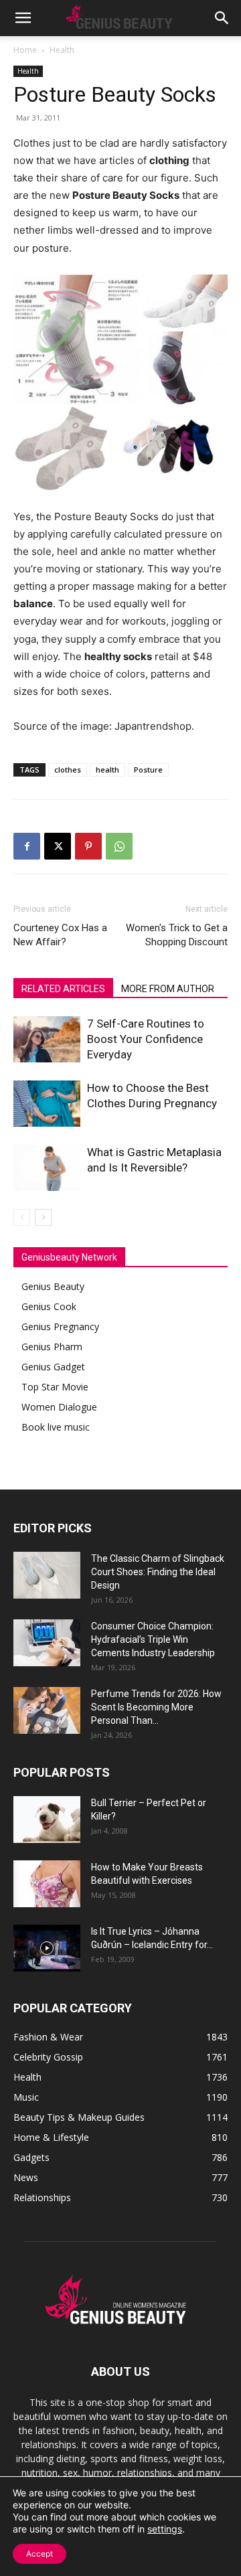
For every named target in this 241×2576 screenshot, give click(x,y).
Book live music (56, 1427)
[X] (58, 846)
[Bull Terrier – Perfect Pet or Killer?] (47, 1820)
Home (25, 50)
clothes (68, 770)
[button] (23, 18)
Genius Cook (49, 1306)
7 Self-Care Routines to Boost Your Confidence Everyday (146, 1039)
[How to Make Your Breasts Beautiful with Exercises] (47, 1884)
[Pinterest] (88, 846)
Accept (39, 2554)
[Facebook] (27, 846)
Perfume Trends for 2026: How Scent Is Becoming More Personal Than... (156, 1707)
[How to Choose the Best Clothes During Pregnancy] (47, 1104)
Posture (148, 770)
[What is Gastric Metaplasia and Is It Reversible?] (47, 1168)
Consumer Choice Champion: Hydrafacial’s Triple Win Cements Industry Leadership (153, 1639)
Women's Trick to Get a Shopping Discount (177, 935)
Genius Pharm (52, 1347)
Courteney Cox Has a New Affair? (60, 935)
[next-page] (43, 1217)
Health (62, 50)
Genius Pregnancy (60, 1326)
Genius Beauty (53, 1286)
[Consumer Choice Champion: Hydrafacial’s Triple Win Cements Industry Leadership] (47, 1643)
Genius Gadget (53, 1367)
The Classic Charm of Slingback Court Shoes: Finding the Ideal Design (158, 1572)
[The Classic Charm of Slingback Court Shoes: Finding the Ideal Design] (47, 1575)
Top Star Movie (55, 1387)
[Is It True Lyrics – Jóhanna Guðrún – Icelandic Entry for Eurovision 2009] (47, 1948)
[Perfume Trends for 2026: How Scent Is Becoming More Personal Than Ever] (47, 1710)
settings (165, 2529)
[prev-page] (22, 1217)
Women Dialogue (59, 1407)
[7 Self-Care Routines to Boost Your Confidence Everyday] (47, 1039)
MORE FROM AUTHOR (168, 989)
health (107, 770)
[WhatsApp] (119, 846)
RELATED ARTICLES (63, 989)
